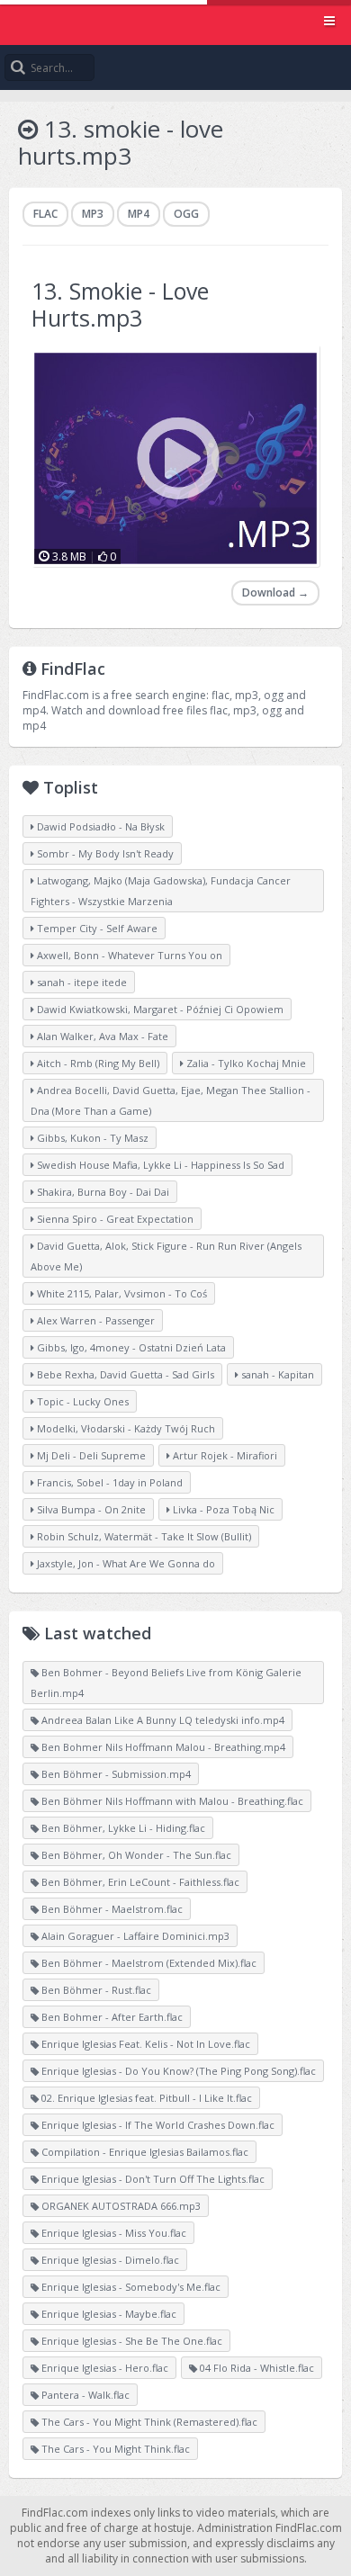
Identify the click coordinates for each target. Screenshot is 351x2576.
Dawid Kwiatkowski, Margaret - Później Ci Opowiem (159, 1009)
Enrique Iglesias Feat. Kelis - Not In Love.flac (144, 2044)
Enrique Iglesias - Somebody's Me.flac (130, 2287)
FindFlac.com (175, 22)
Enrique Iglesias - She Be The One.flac (130, 2341)
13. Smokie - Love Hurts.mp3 (120, 304)
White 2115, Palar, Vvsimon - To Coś (121, 1293)
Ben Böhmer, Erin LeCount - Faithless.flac (139, 1882)
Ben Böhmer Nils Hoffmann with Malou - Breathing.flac (171, 1801)
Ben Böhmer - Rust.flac (95, 1990)
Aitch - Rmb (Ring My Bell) (97, 1063)
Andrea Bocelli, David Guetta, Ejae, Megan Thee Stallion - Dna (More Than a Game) (171, 1100)
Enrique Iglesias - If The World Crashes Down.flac (157, 2125)
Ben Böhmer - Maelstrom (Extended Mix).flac (148, 1963)
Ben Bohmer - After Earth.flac (111, 2017)
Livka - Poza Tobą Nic (222, 1509)
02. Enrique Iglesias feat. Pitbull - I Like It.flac (145, 2098)
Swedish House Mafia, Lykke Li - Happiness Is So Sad (159, 1165)
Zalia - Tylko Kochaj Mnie (245, 1063)
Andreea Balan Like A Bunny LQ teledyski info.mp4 (162, 1720)
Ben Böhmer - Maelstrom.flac (111, 1909)
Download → (275, 592)
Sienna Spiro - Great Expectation (114, 1219)
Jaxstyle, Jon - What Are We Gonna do (125, 1563)
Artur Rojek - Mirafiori (224, 1455)
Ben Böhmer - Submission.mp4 (115, 1774)
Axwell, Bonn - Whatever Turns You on (128, 955)
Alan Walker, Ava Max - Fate (101, 1036)
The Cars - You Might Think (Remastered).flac (148, 2422)
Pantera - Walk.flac (84, 2395)
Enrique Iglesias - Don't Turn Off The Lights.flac (152, 2179)
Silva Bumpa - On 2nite (90, 1509)
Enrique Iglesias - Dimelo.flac (109, 2260)
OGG (186, 214)
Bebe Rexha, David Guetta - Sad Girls (124, 1374)
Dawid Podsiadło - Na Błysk (99, 826)
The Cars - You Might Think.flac (114, 2449)
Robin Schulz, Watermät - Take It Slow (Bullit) (143, 1536)
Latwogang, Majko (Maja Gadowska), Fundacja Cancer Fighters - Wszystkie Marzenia (161, 891)
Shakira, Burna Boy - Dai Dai (102, 1192)
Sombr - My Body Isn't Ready (104, 853)
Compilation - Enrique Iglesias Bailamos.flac (144, 2152)
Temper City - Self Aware (96, 928)
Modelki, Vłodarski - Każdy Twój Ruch (125, 1428)
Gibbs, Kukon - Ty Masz (91, 1138)
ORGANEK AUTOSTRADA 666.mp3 (120, 2206)
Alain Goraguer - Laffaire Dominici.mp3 (134, 1936)
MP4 (139, 214)
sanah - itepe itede (81, 982)
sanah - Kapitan (276, 1374)
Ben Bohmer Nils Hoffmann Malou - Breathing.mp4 (162, 1747)
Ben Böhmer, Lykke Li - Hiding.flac (122, 1828)
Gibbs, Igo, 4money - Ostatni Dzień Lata (130, 1347)
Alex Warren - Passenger (94, 1320)
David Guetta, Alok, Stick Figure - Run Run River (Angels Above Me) (166, 1256)
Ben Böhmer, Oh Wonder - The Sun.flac (135, 1855)
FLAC (45, 214)
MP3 (93, 214)
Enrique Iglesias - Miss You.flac (112, 2233)
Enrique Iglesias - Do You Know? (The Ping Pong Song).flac (177, 2071)
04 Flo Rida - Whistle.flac (256, 2368)
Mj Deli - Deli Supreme (90, 1455)
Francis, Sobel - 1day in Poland (108, 1482)
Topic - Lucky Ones (81, 1401)
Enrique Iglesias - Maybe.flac (108, 2314)
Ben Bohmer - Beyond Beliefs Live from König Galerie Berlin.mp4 (166, 1683)
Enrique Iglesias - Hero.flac (103, 2368)
